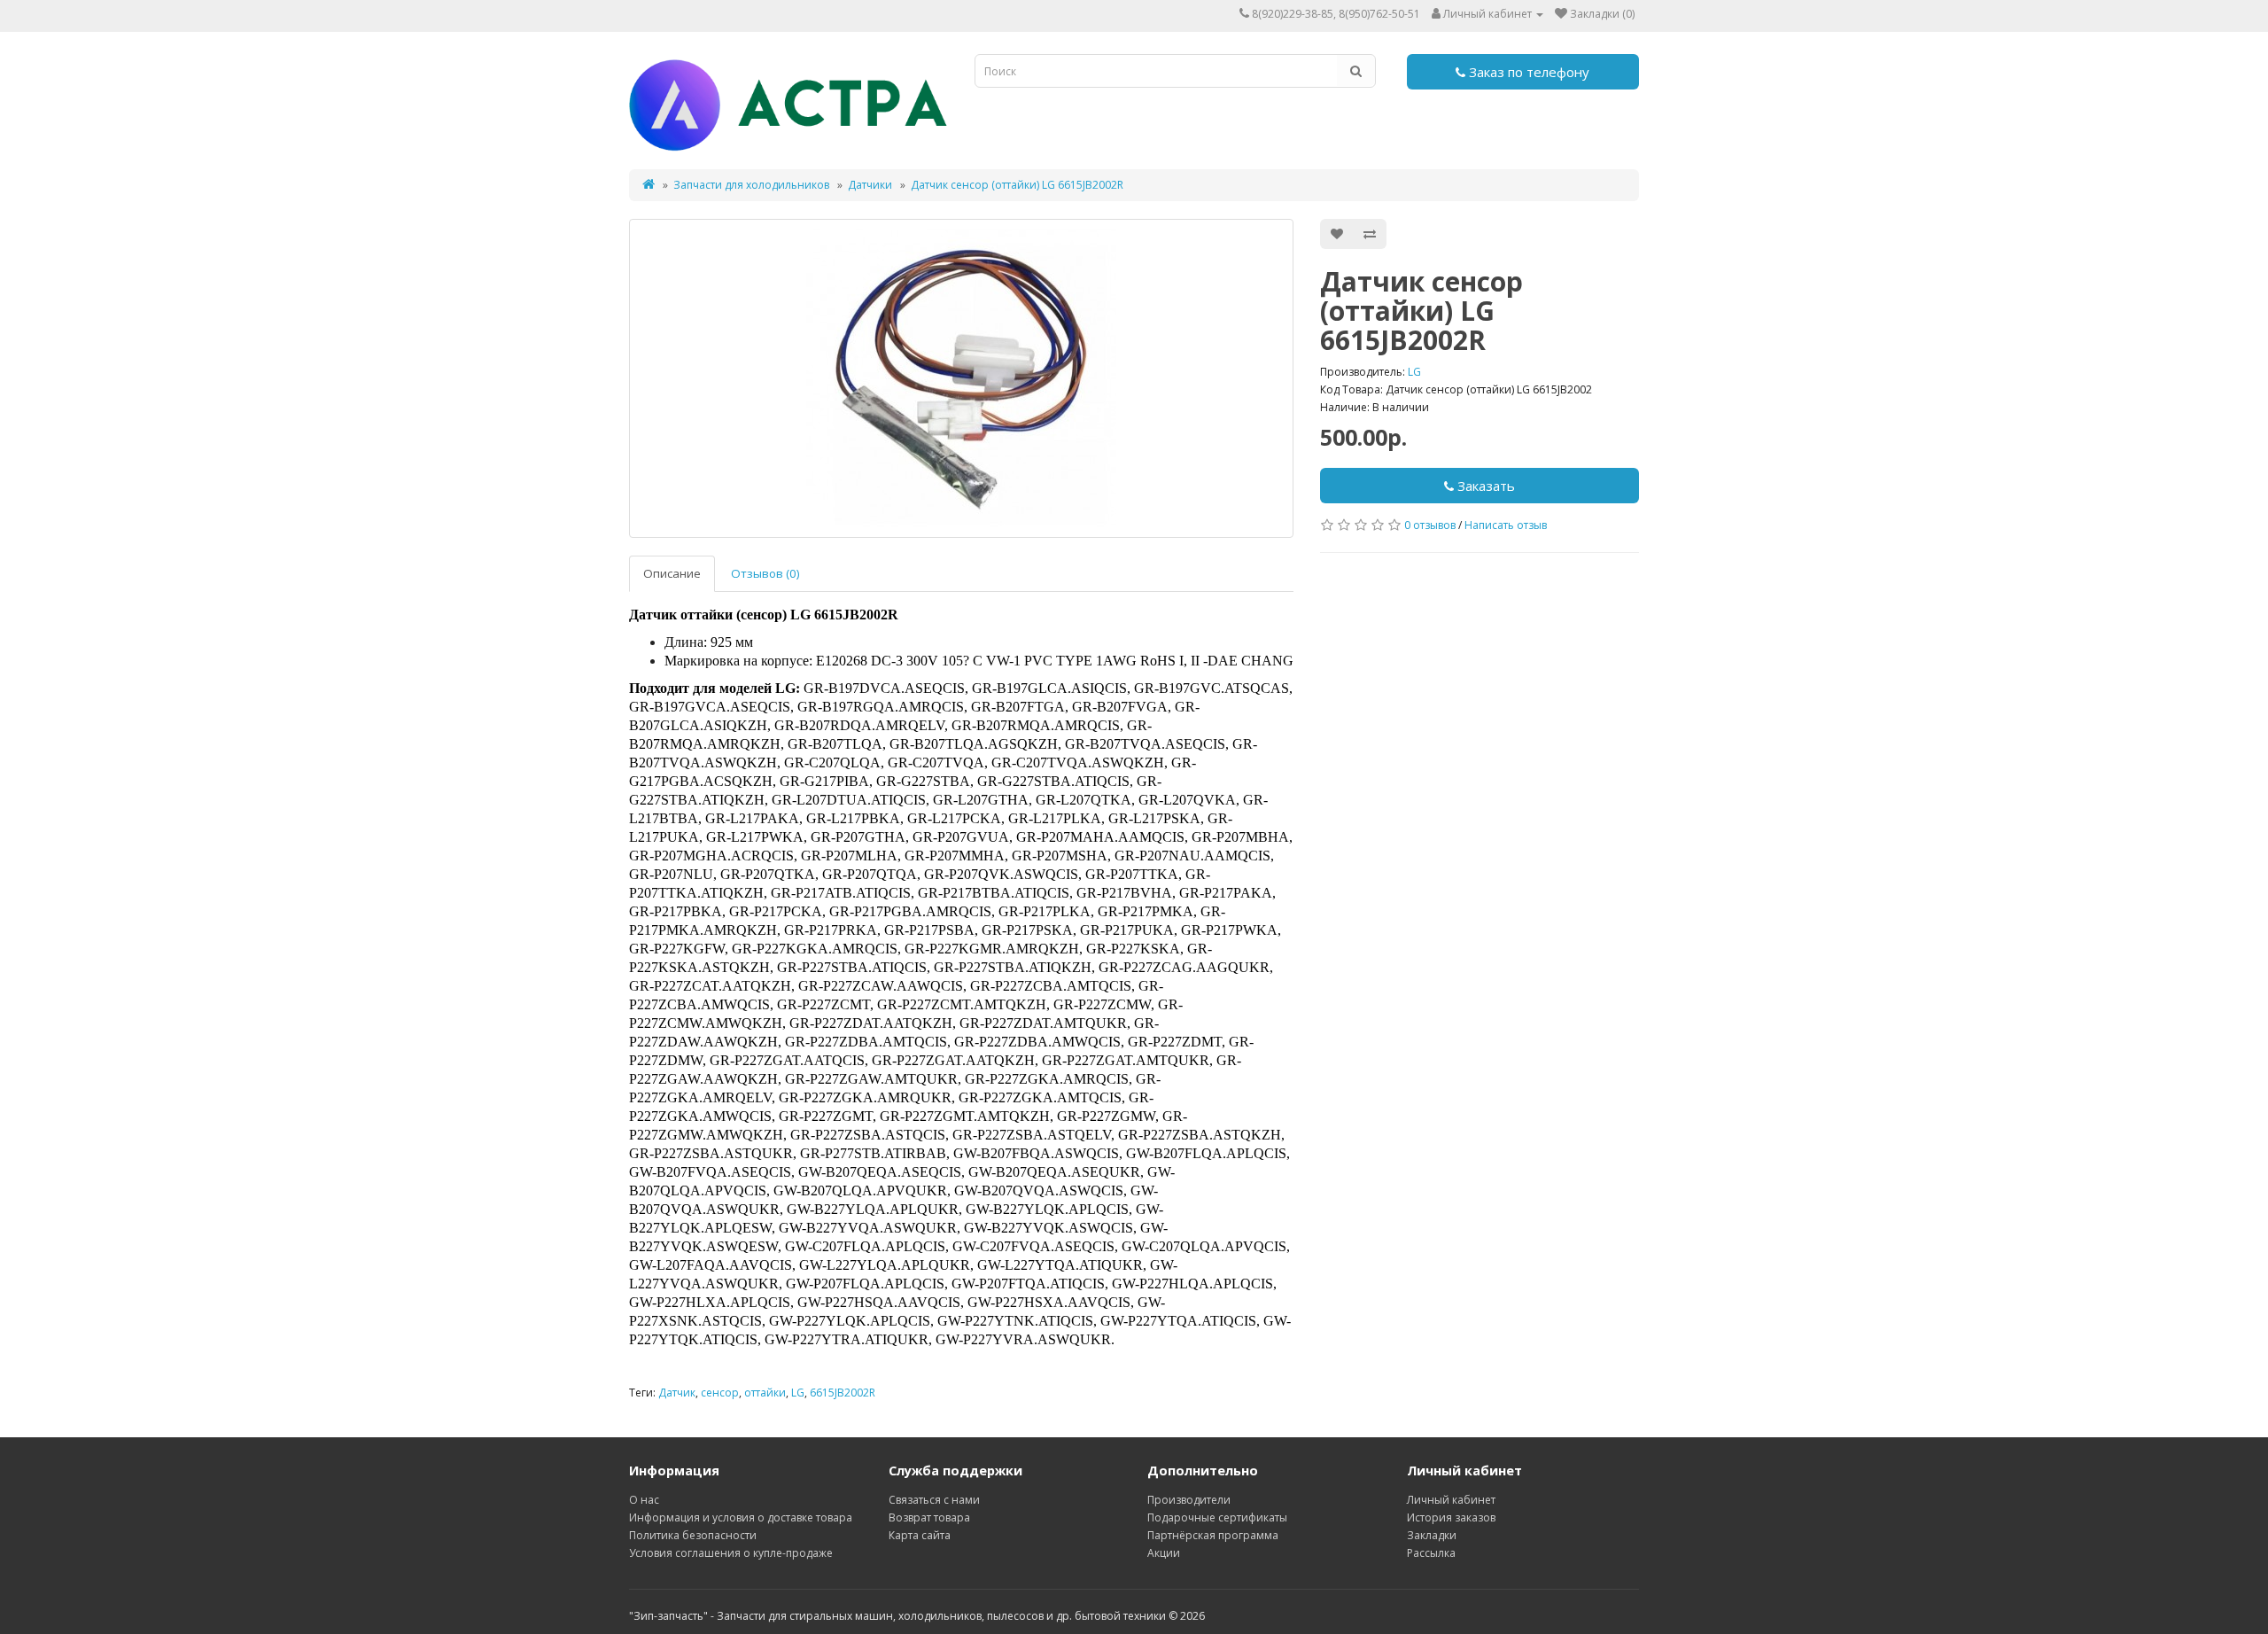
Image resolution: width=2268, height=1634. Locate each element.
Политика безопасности (693, 1535)
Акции (1164, 1553)
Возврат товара (929, 1517)
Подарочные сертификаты (1217, 1517)
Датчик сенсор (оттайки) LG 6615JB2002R (1017, 185)
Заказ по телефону (1527, 72)
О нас (644, 1500)
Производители (1189, 1500)
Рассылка (1431, 1553)
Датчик (677, 1393)
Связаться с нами (934, 1500)
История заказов (1451, 1517)
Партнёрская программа (1213, 1535)
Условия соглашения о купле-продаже (731, 1553)
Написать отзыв (1506, 525)
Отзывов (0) (765, 573)
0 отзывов (1430, 525)
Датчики (870, 185)
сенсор (720, 1393)
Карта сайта (920, 1535)
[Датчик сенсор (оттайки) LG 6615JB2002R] (961, 378)
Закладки (1432, 1535)
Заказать (1484, 486)
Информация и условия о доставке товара (741, 1517)
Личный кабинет (1451, 1500)
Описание (672, 573)
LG (1414, 372)
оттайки (765, 1393)
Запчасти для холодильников (751, 185)
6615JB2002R (843, 1393)
